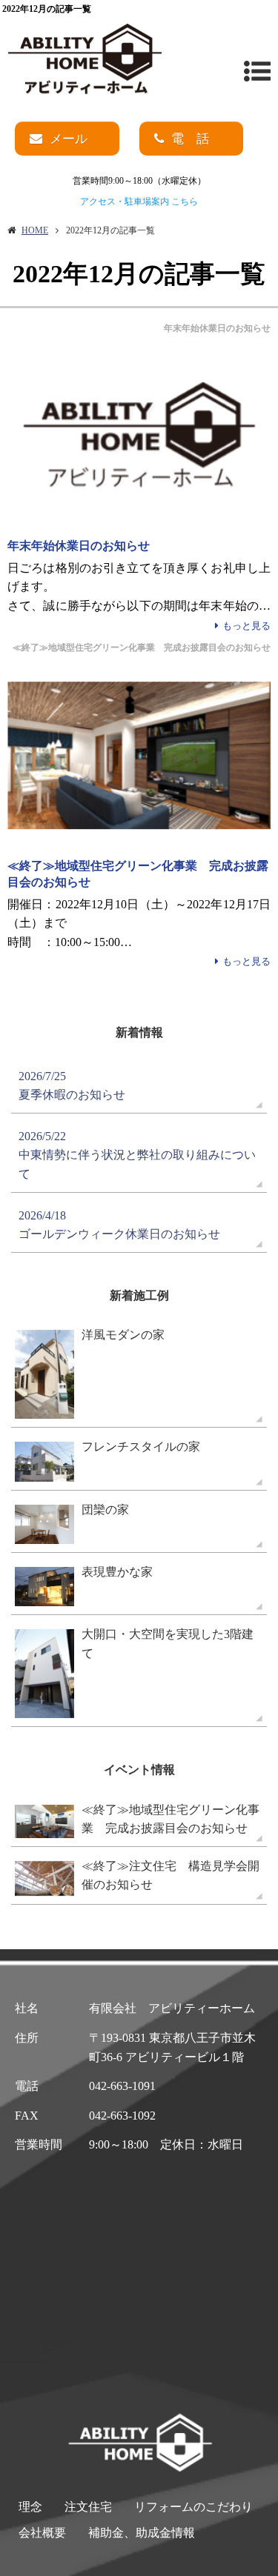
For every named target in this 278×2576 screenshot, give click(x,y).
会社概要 (42, 2533)
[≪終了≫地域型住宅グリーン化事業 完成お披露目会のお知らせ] (139, 756)
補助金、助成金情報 (142, 2533)
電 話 (190, 139)
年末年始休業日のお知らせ (79, 546)
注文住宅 (88, 2507)
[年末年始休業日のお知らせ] (139, 436)
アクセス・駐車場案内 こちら (139, 202)
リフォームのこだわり (193, 2507)
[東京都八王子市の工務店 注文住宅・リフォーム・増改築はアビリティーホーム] (85, 60)
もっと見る (246, 626)
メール (69, 139)
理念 (30, 2507)
